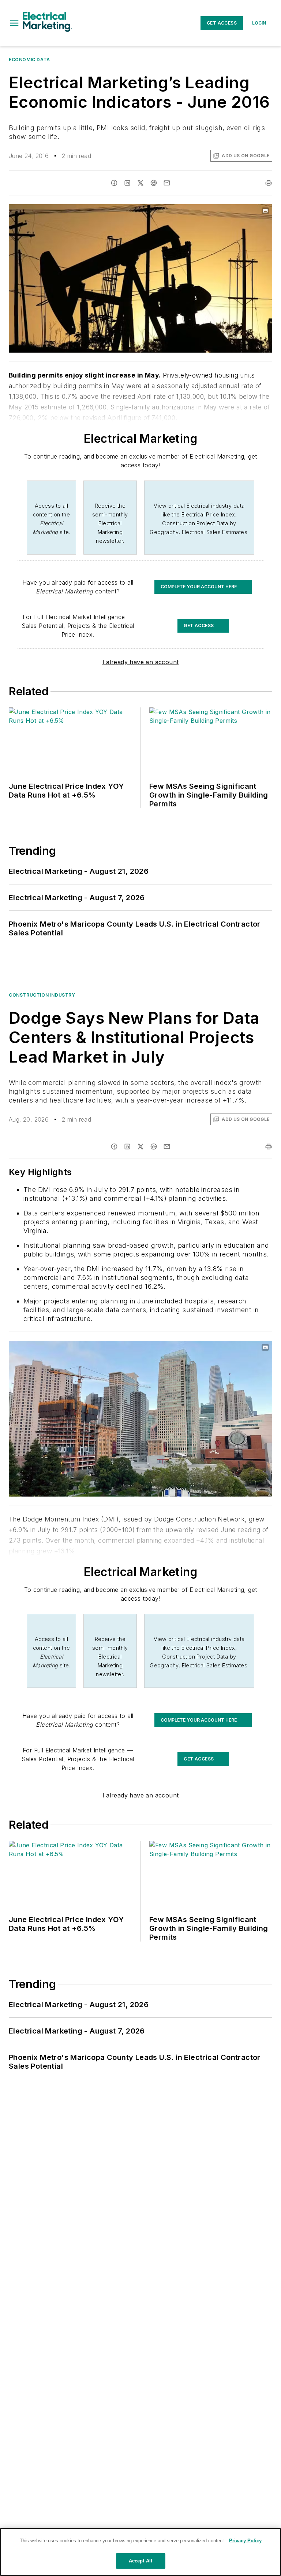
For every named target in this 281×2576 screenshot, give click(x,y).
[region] (140, 2552)
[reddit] (154, 183)
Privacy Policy (245, 2541)
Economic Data (29, 60)
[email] (167, 183)
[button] (14, 23)
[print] (269, 183)
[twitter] (140, 183)
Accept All (140, 2561)
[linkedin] (127, 183)
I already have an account (141, 662)
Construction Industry (42, 995)
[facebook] (114, 183)
